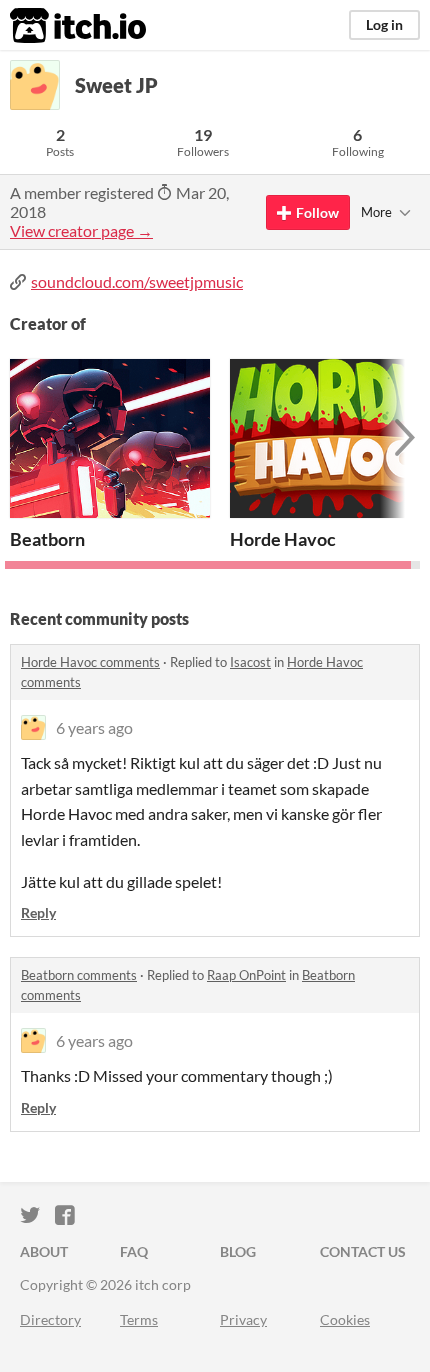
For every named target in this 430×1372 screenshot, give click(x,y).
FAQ (134, 1251)
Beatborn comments (79, 975)
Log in (384, 24)
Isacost (250, 662)
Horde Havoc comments (90, 662)
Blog (238, 1251)
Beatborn (47, 539)
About (44, 1251)
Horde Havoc (283, 539)
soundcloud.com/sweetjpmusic (137, 281)
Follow (317, 212)
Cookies (345, 1319)
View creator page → (81, 230)
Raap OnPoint (246, 975)
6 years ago (94, 727)
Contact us (363, 1251)
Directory (50, 1319)
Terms (139, 1319)
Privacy (243, 1319)
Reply (38, 912)
